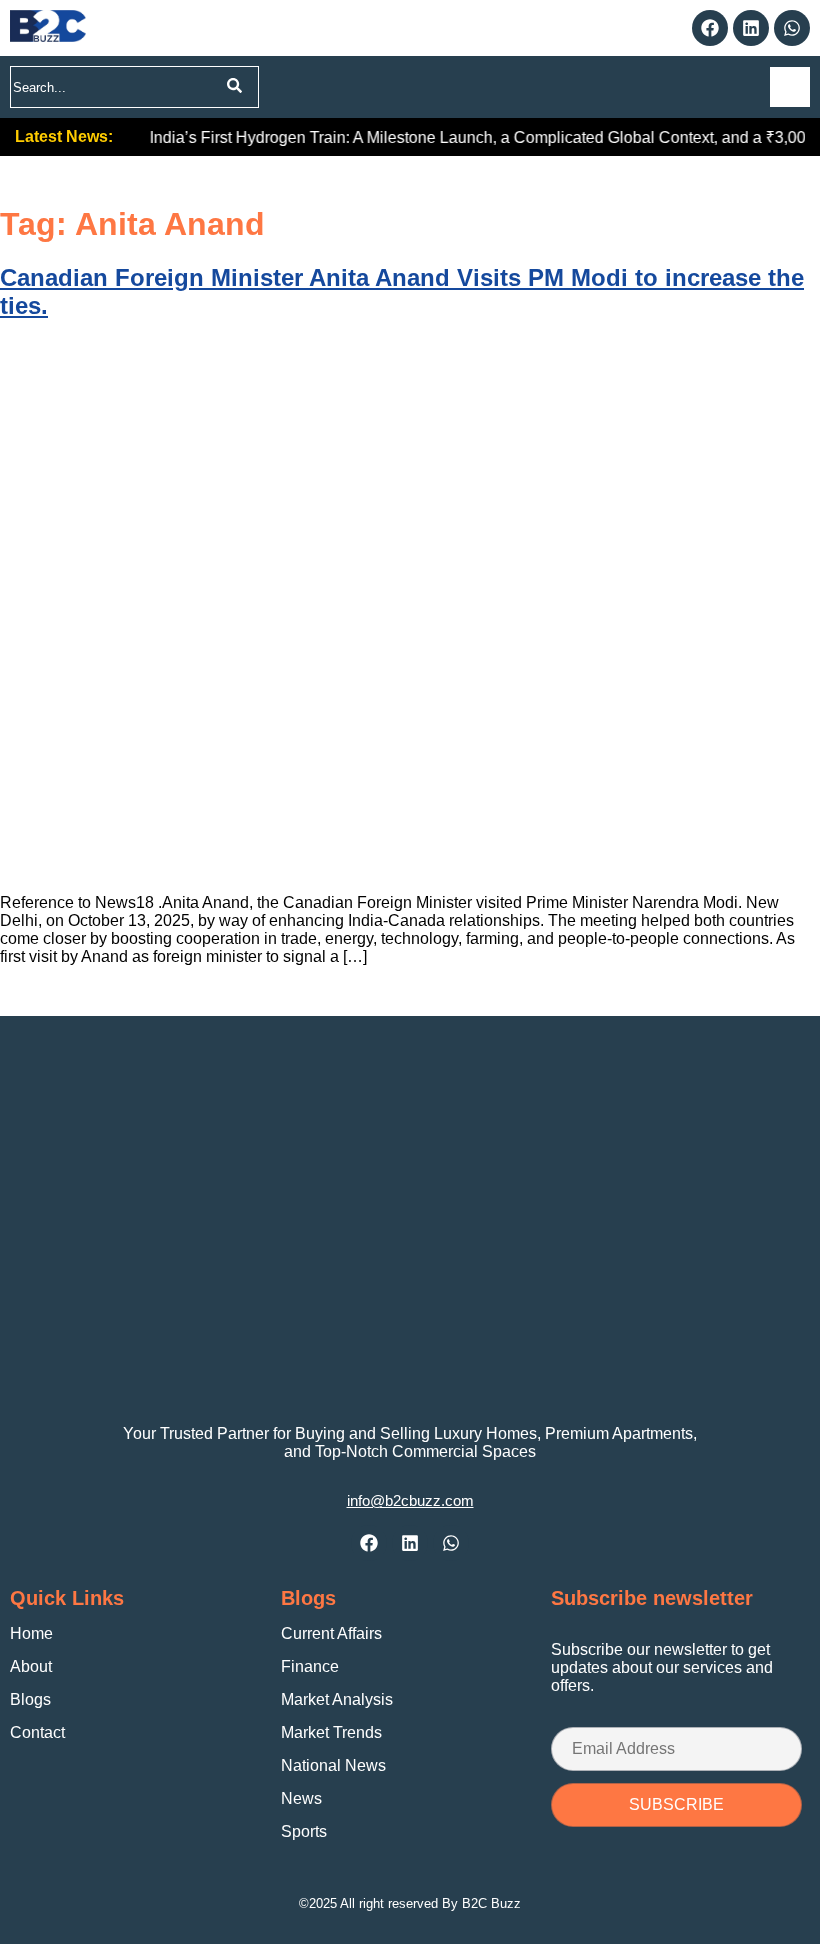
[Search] (234, 87)
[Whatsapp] (792, 28)
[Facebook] (710, 28)
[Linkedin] (751, 28)
